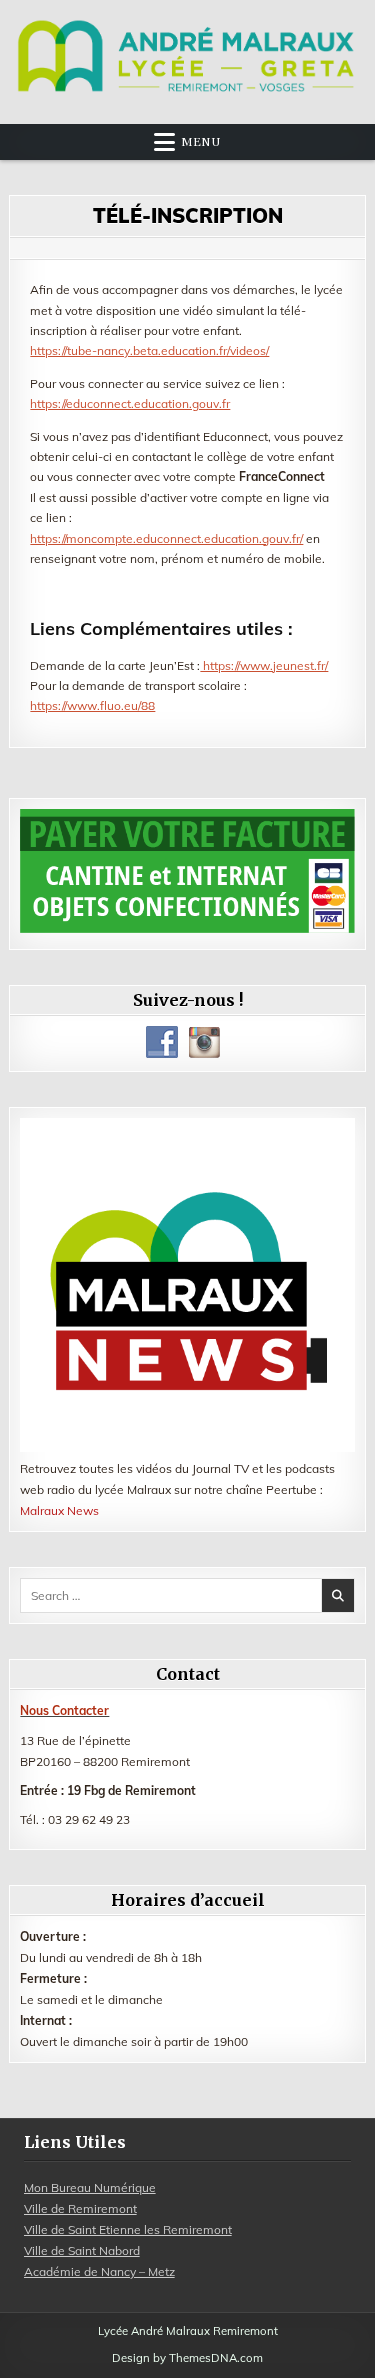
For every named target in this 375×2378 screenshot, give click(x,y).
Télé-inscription (188, 215)
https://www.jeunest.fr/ (264, 665)
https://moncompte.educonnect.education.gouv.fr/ (166, 538)
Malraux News (59, 1510)
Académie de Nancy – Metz (99, 2271)
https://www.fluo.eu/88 (92, 705)
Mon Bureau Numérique (90, 2187)
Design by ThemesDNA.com (187, 2358)
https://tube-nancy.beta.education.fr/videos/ (149, 350)
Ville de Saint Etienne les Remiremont (128, 2229)
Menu (201, 142)
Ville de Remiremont (80, 2208)
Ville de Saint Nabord (82, 2250)
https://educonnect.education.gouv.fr (130, 403)
